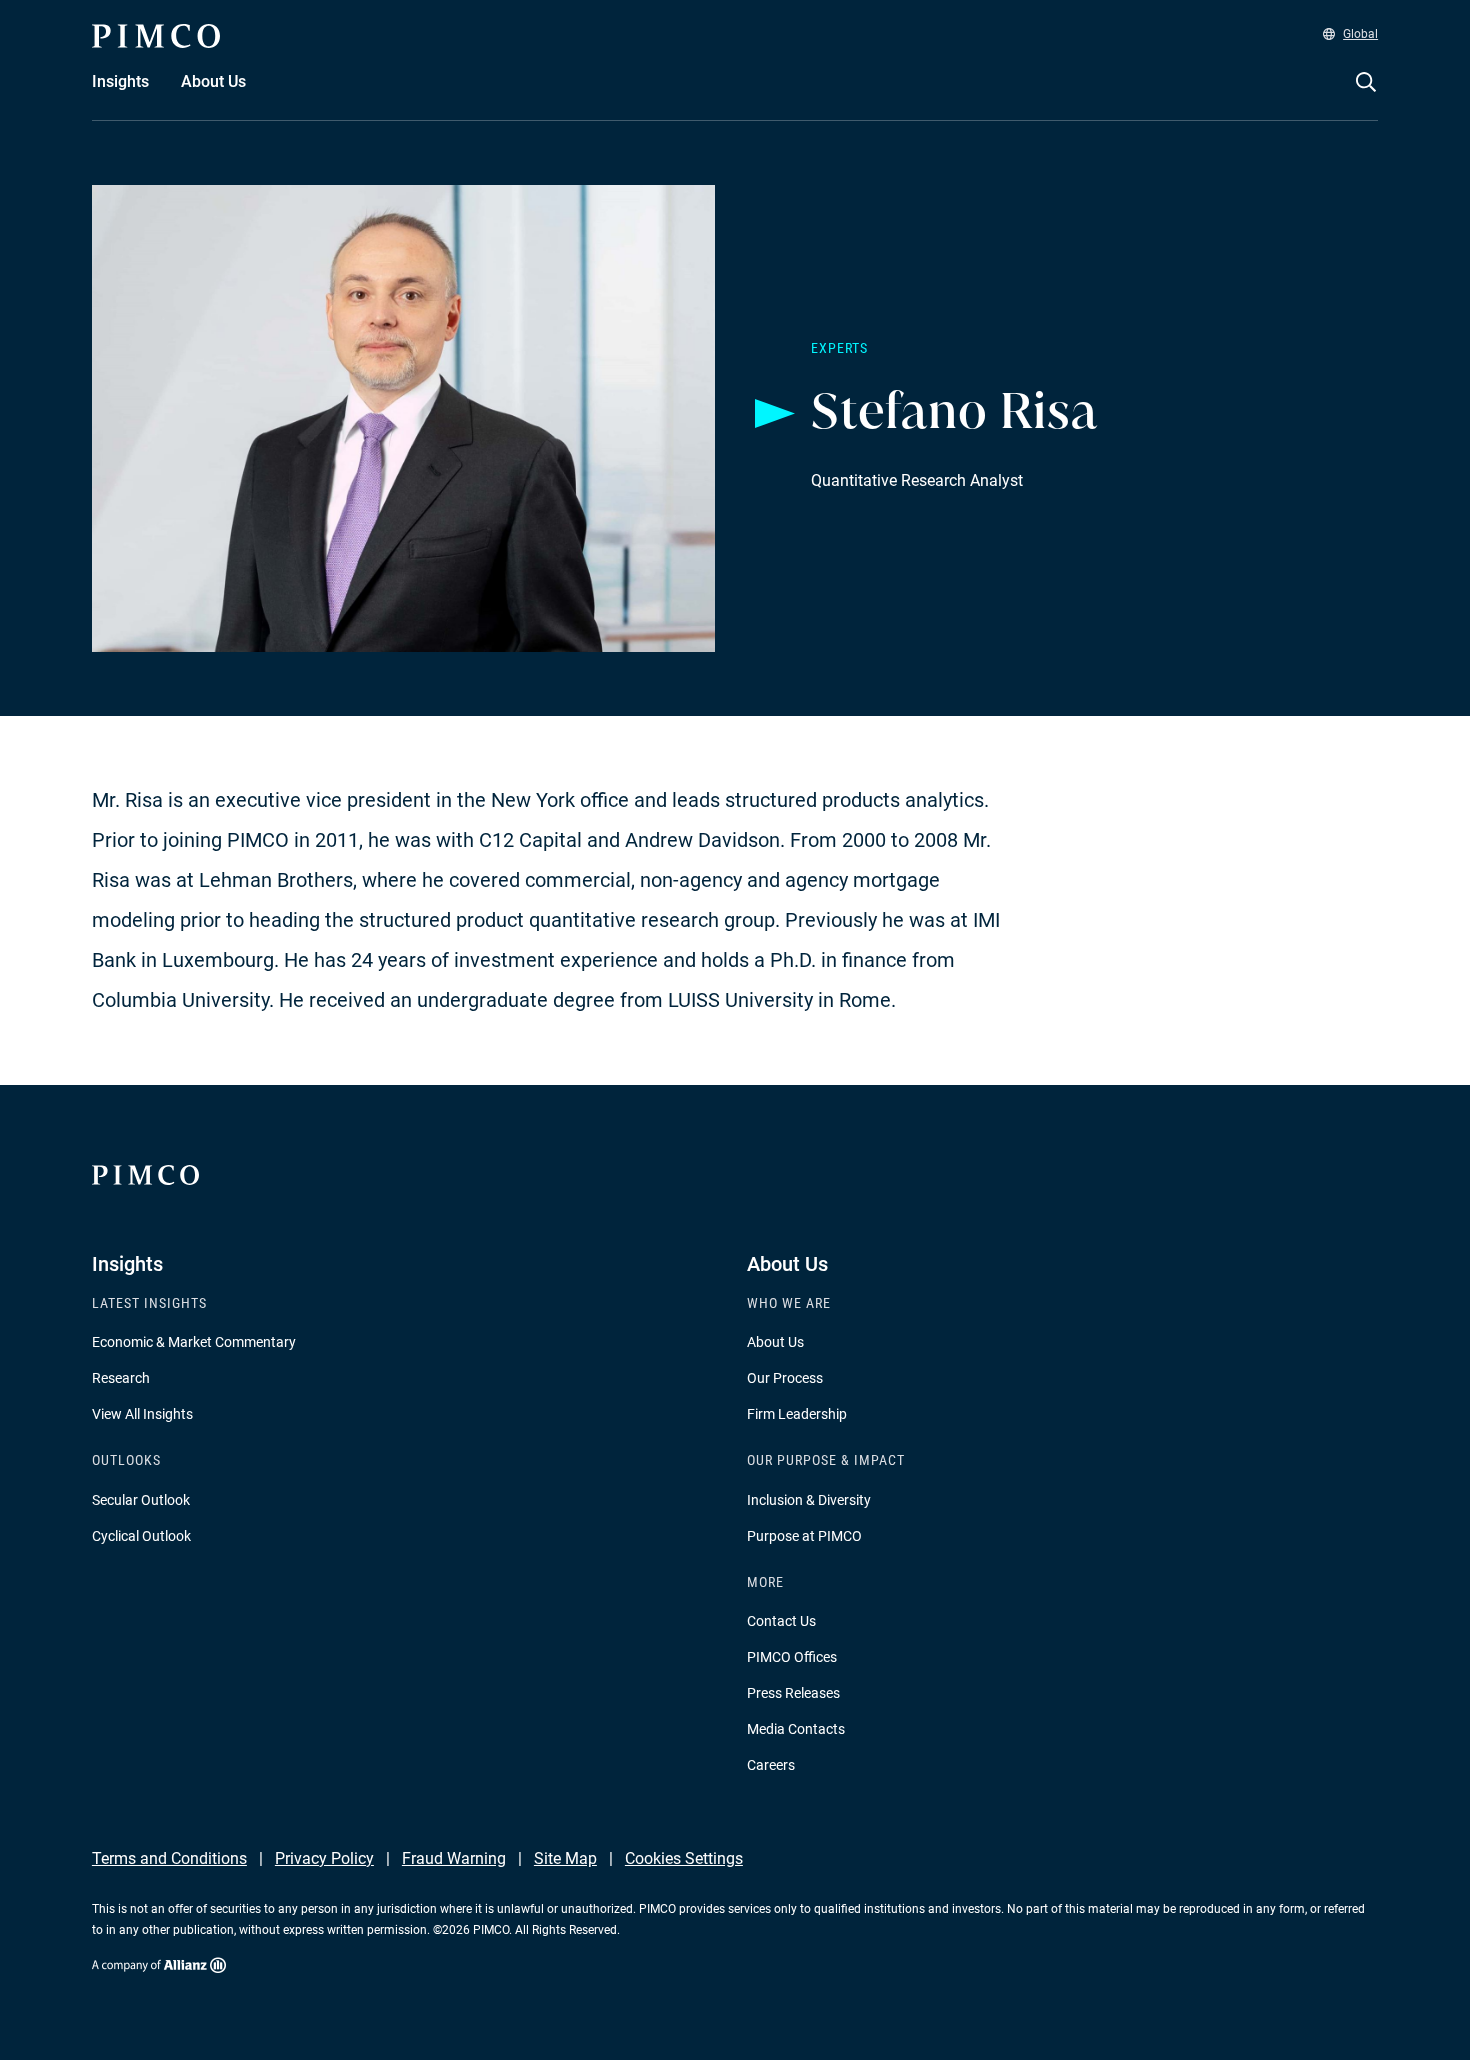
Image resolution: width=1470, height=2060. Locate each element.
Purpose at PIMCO (804, 1536)
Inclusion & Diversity (809, 1500)
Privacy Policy (324, 1858)
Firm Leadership (797, 1414)
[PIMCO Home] (156, 36)
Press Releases (793, 1693)
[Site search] (1366, 96)
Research (121, 1378)
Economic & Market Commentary (194, 1342)
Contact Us (781, 1621)
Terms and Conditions (169, 1858)
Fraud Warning (454, 1858)
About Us (775, 1342)
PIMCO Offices (792, 1657)
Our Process (785, 1378)
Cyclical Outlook (141, 1536)
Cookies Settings (684, 1858)
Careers (771, 1765)
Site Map (565, 1858)
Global (1360, 34)
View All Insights (142, 1414)
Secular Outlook (141, 1500)
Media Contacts (796, 1729)
